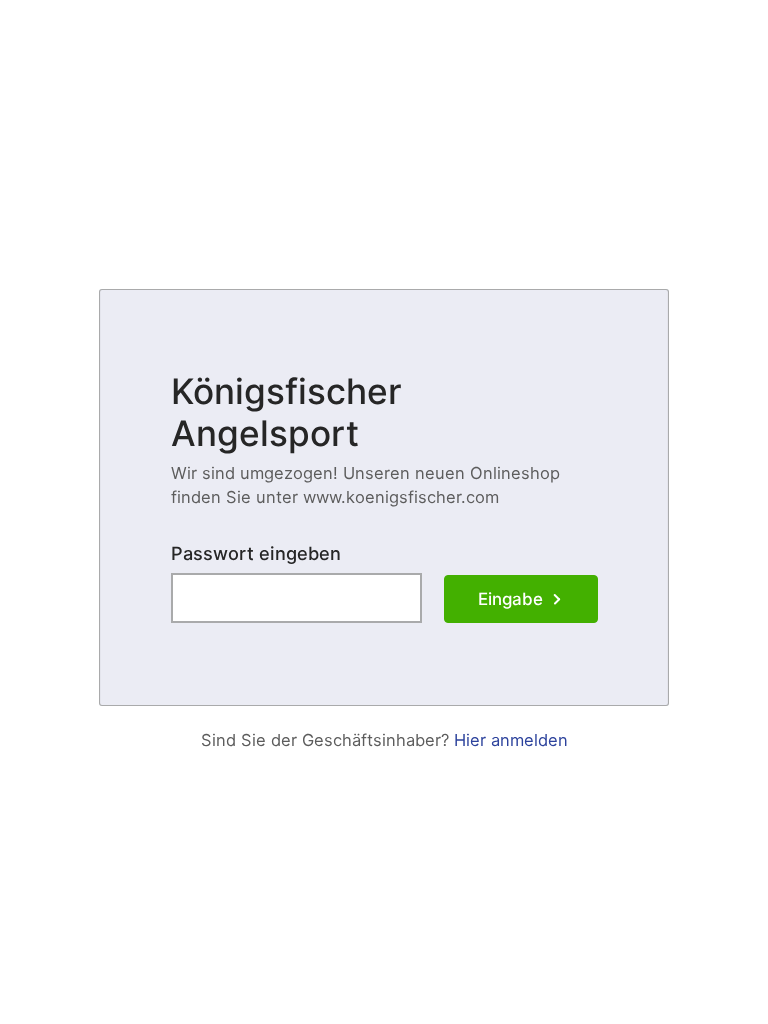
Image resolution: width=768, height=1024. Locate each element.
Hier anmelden (511, 740)
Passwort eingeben (256, 553)
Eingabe (510, 599)
